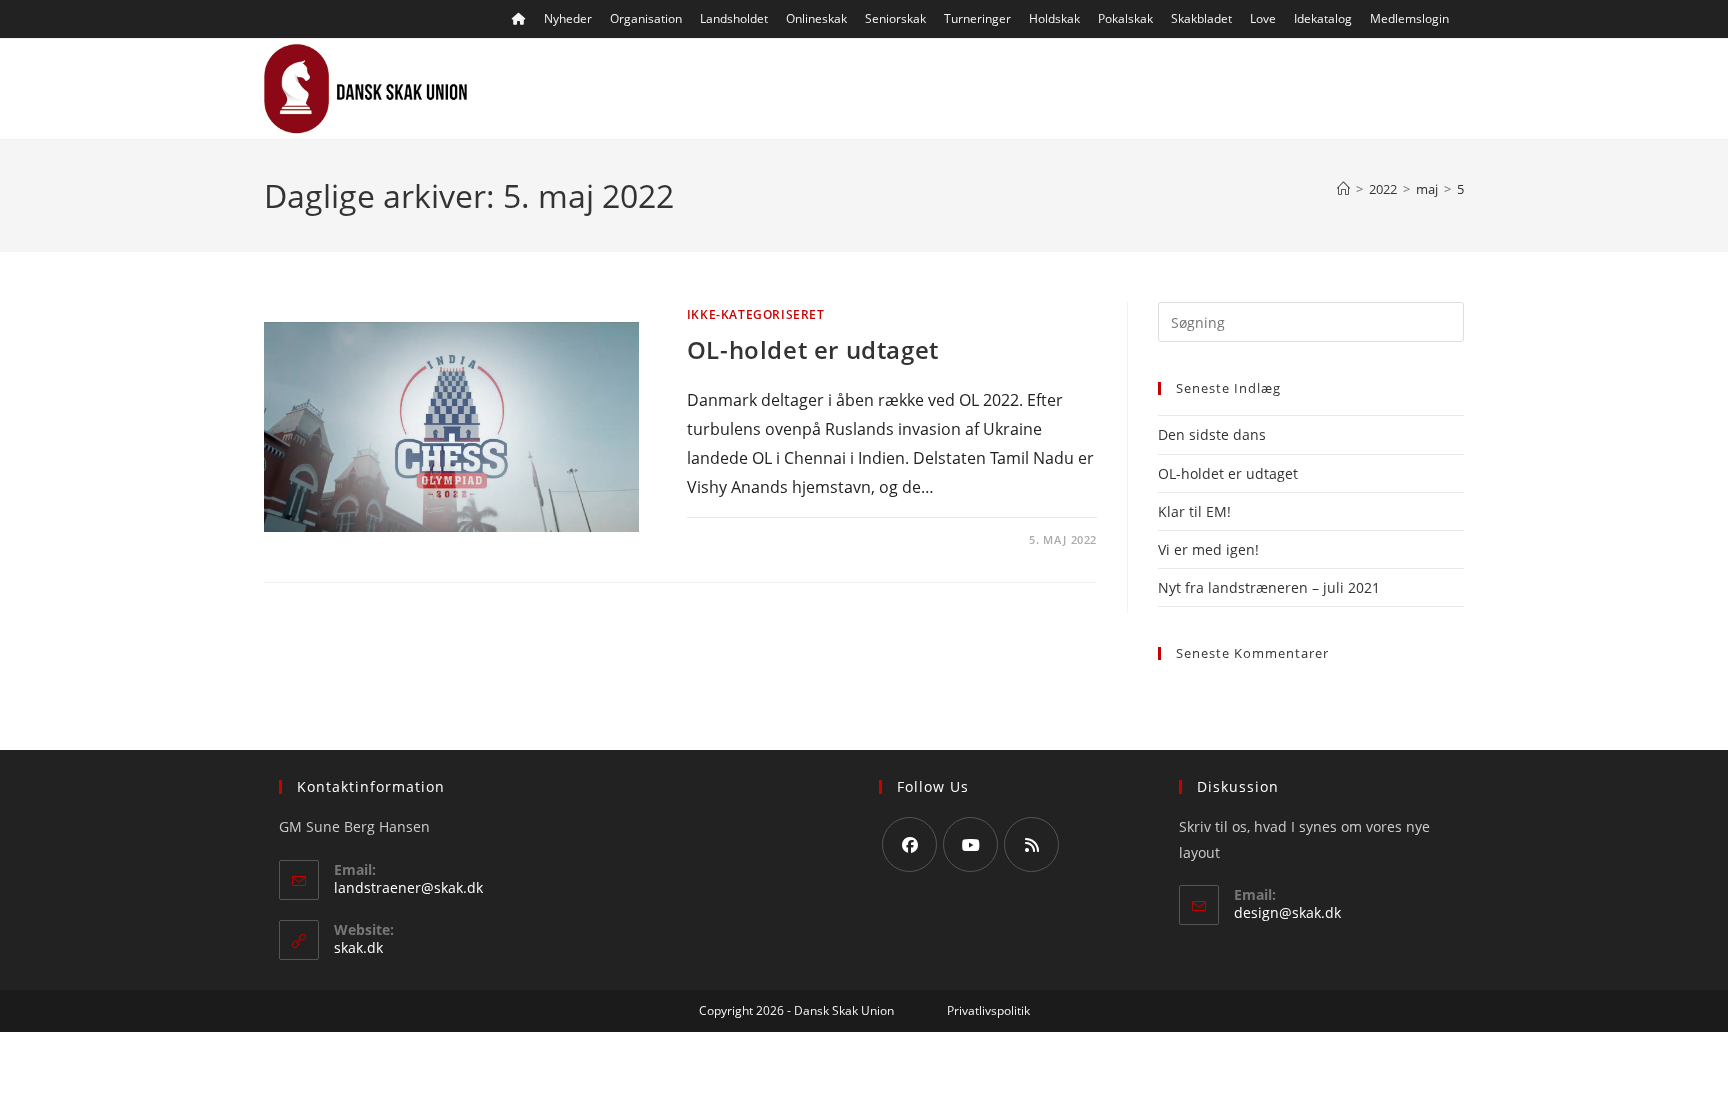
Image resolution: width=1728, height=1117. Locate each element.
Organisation (646, 18)
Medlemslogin (1409, 18)
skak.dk (358, 947)
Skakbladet (1201, 18)
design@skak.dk (1287, 912)
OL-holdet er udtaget (813, 349)
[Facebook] (909, 844)
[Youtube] (970, 844)
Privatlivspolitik (988, 1010)
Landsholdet (734, 18)
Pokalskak (1125, 18)
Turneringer (977, 18)
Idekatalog (1323, 18)
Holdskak (1054, 18)
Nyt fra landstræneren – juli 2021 (1269, 587)
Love (1263, 18)
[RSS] (1031, 844)
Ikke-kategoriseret (756, 314)
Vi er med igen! (1208, 549)
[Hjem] (1343, 189)
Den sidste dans (1212, 434)
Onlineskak (816, 18)
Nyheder (568, 18)
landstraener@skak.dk (408, 887)
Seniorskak (895, 18)
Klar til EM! (1194, 511)
